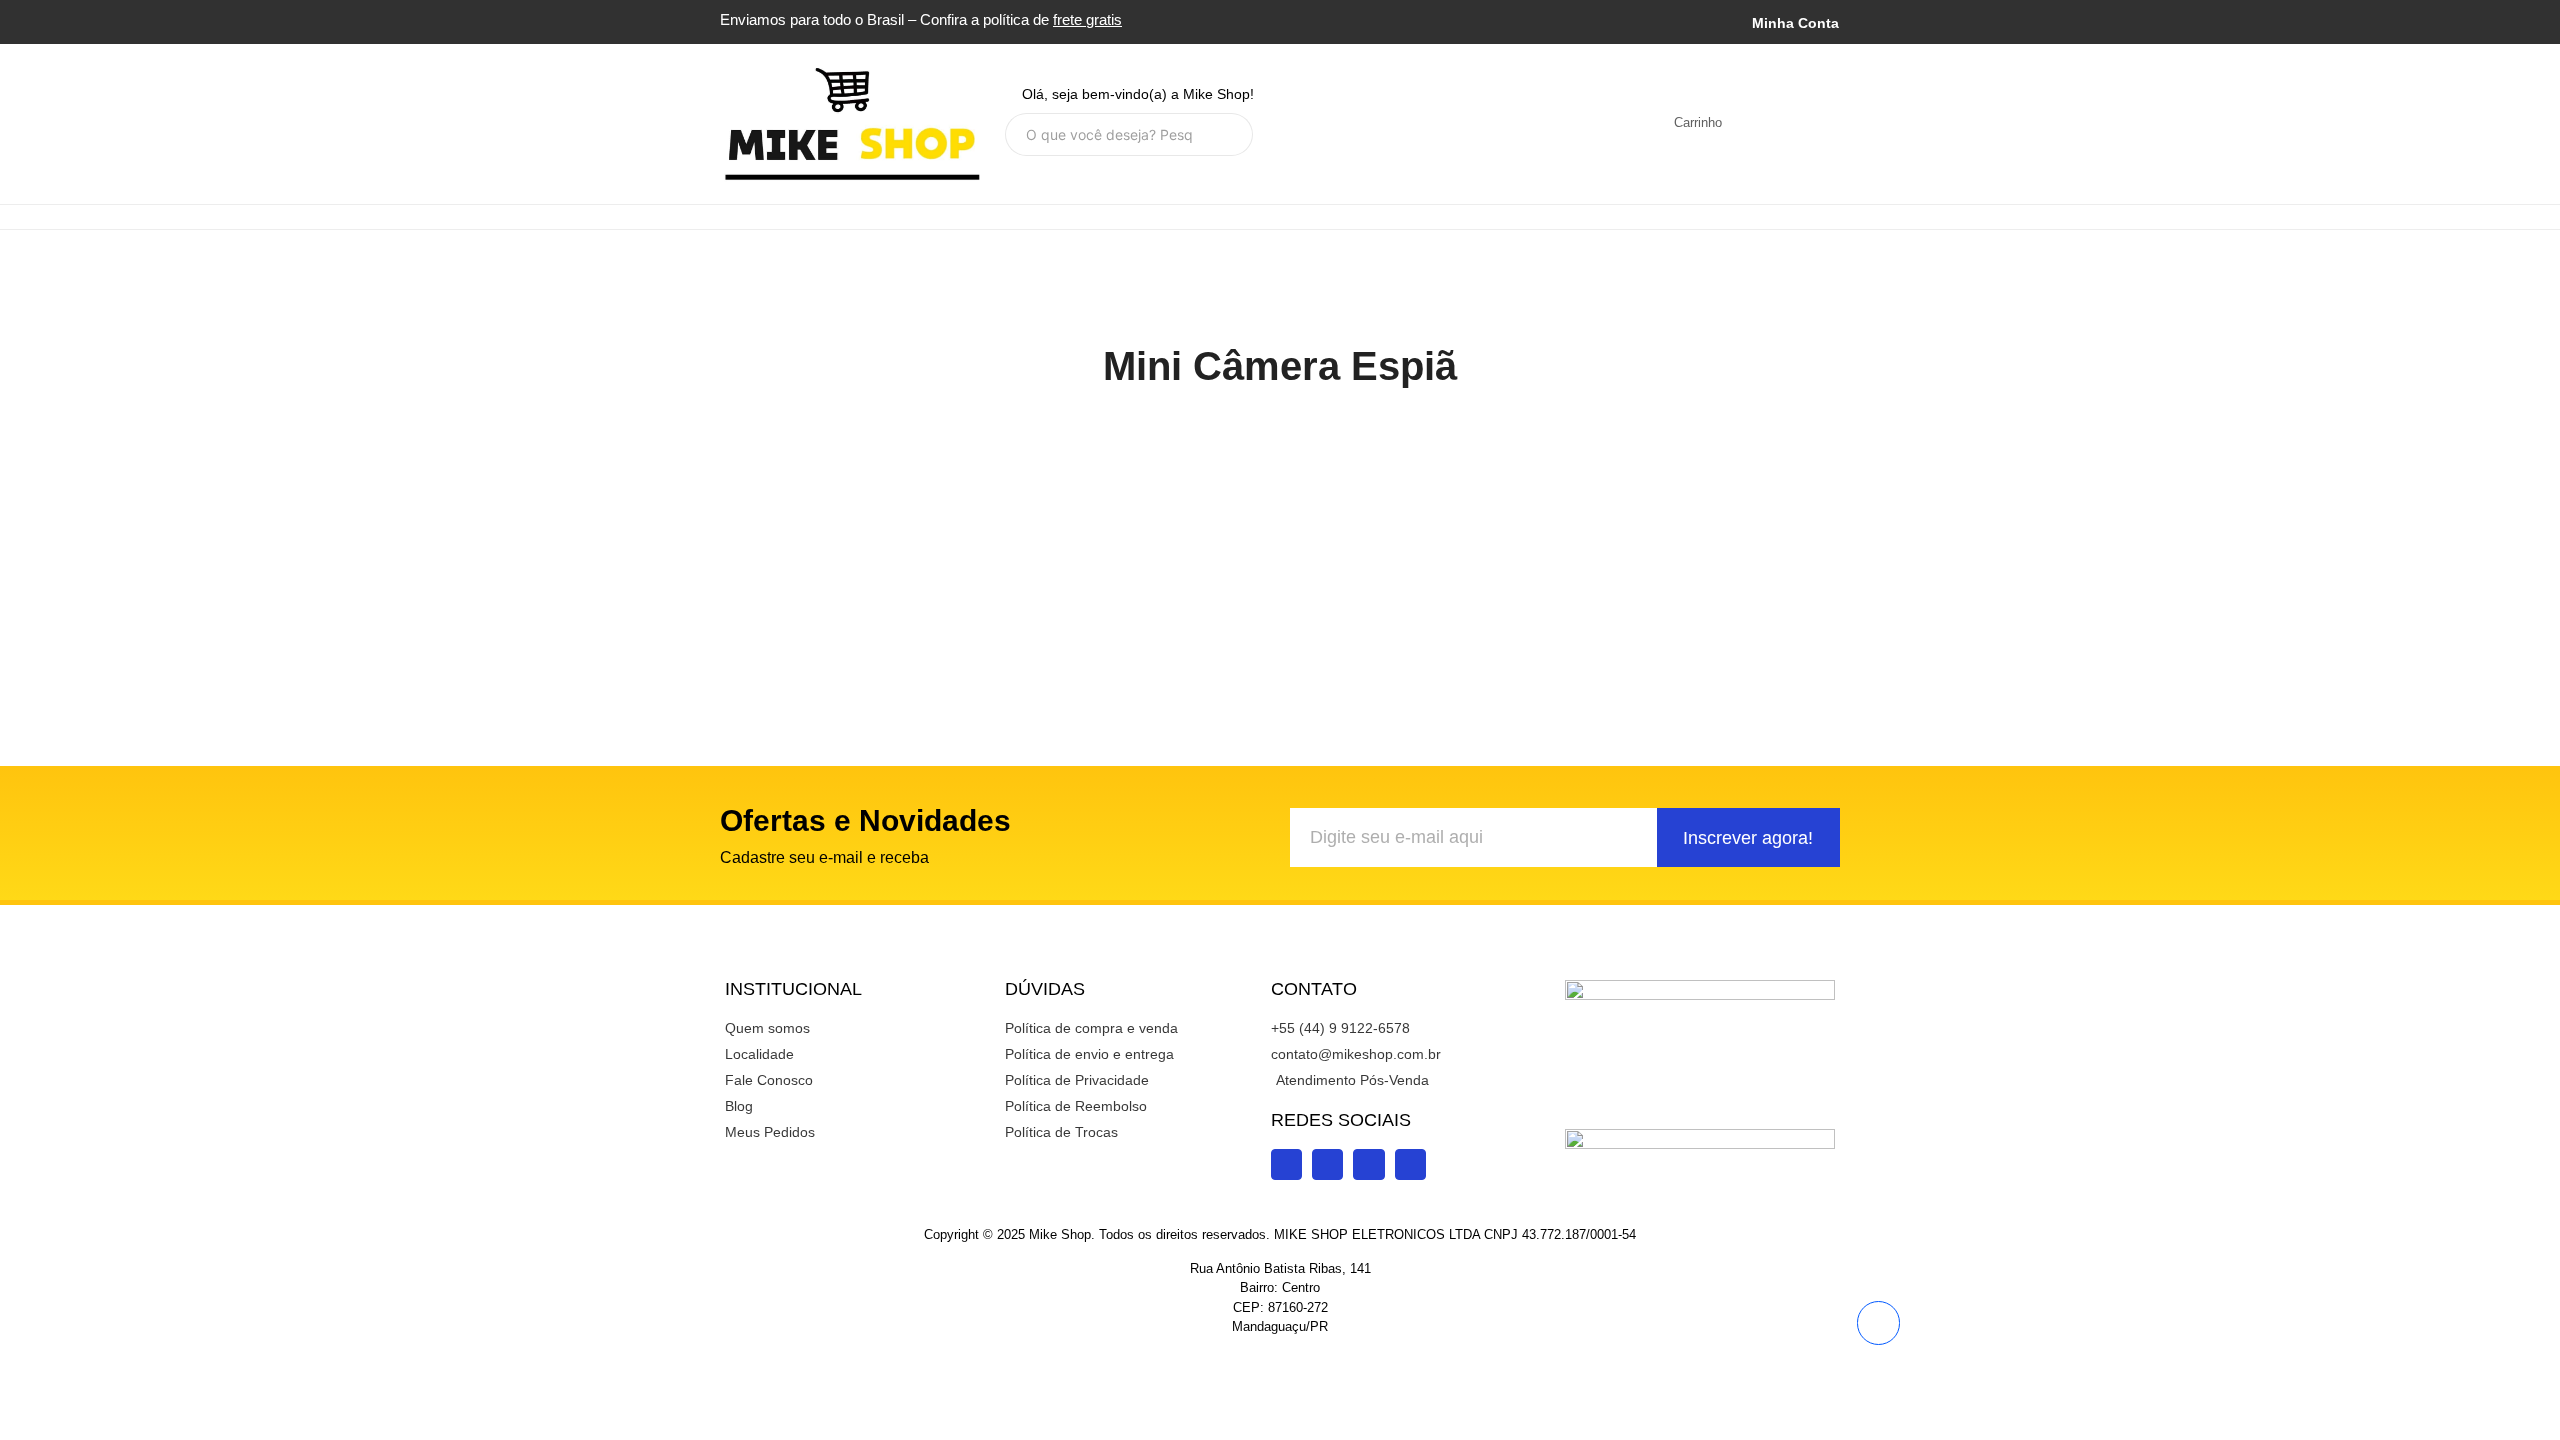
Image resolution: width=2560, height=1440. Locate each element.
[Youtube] (1367, 123)
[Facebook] (1411, 123)
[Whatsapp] (1499, 123)
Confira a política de (1021, 19)
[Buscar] (1230, 134)
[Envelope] (1543, 123)
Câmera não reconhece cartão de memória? (702, 485)
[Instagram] (1323, 123)
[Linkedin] (1455, 123)
